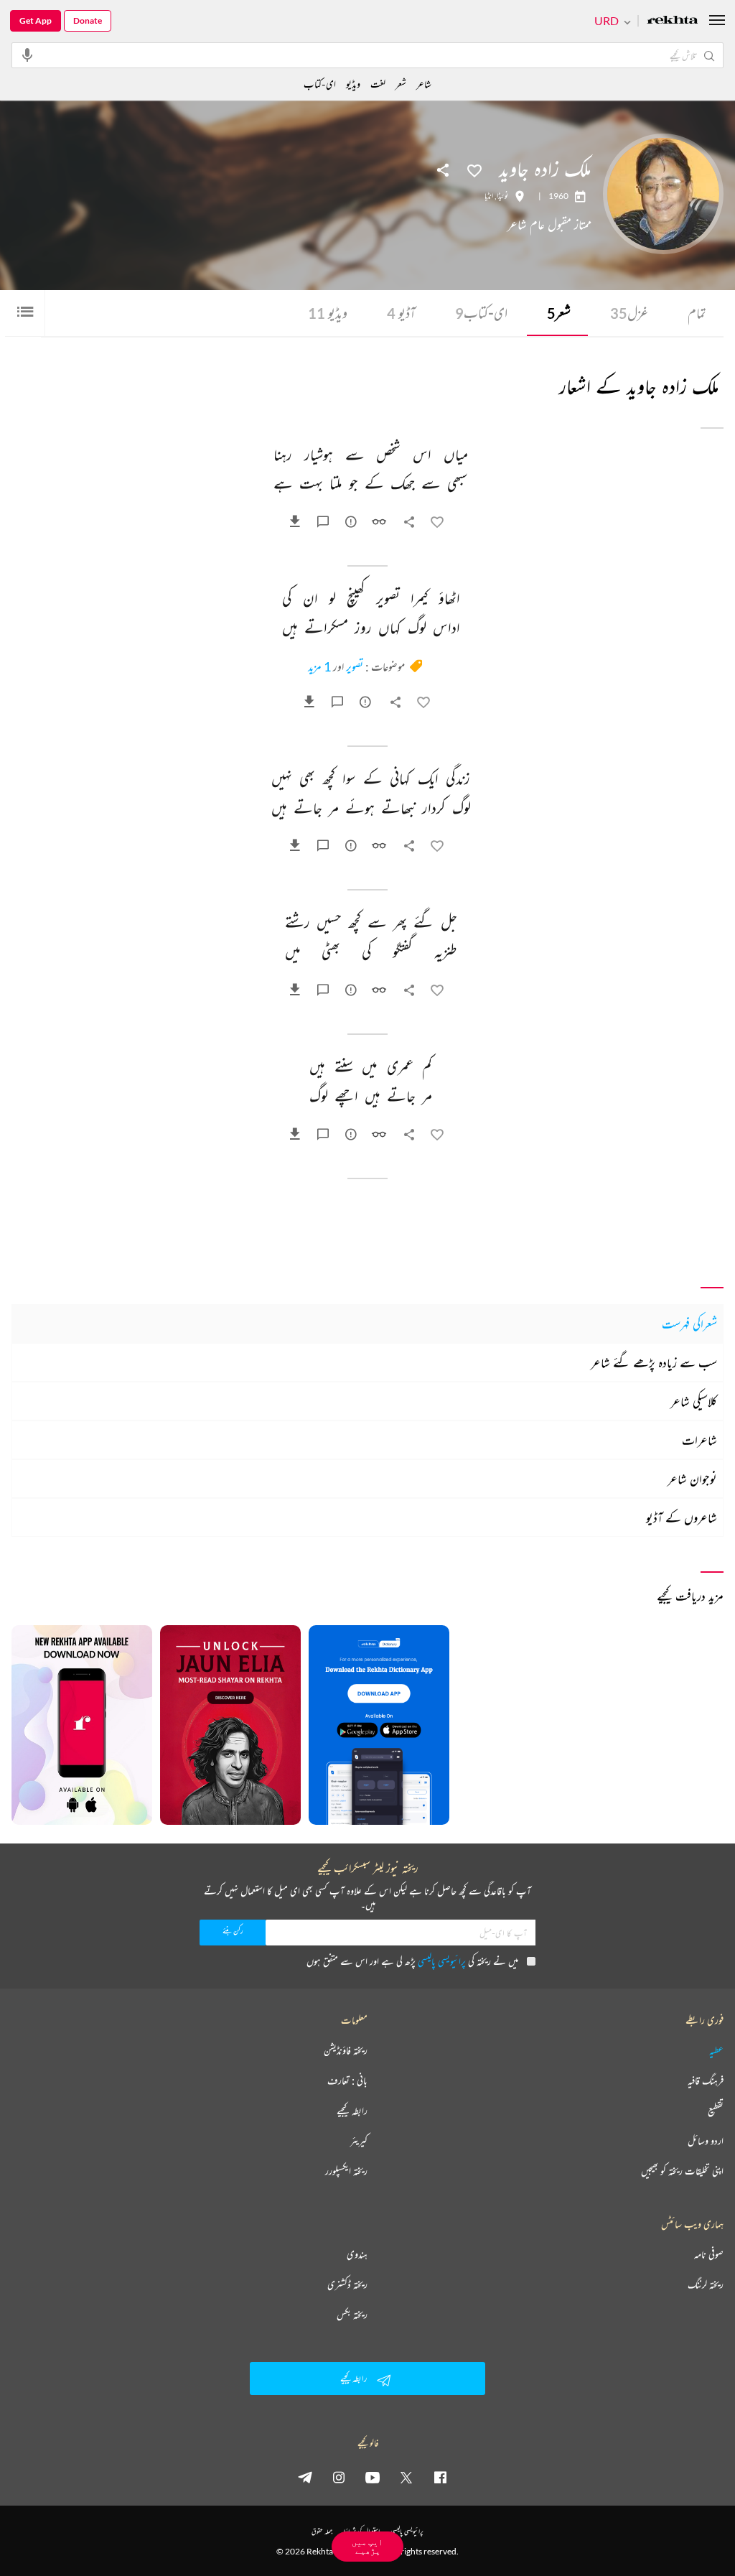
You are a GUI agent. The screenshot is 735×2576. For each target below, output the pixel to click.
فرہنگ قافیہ (706, 2080)
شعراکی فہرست (689, 1324)
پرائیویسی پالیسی (442, 1961)
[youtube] (373, 2477)
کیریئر (359, 2141)
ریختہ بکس (352, 2315)
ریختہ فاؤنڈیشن (346, 2050)
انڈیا (489, 196)
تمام (697, 313)
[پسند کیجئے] (474, 169)
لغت (378, 84)
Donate (88, 20)
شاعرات (699, 1440)
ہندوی (357, 2254)
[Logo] (673, 21)
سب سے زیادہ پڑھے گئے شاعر (654, 1362)
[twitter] (406, 2477)
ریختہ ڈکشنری (347, 2284)
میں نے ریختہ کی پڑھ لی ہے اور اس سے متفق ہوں (412, 1961)
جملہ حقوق (322, 2531)
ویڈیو (328, 313)
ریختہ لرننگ (706, 2284)
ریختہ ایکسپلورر (346, 2171)
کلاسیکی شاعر (694, 1401)
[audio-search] (27, 55)
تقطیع (716, 2111)
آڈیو (401, 313)
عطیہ (716, 2050)
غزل (629, 313)
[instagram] (339, 2477)
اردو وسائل (706, 2141)
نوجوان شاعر (692, 1479)
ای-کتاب (481, 313)
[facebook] (440, 2477)
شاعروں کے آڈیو (682, 1517)
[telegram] (305, 2477)
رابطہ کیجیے (352, 2111)
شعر (559, 313)
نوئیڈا (502, 196)
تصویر (355, 666)
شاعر (424, 84)
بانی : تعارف (347, 2080)
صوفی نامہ (709, 2254)
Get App (36, 20)
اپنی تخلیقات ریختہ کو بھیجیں (682, 2171)
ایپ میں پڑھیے (367, 2546)
